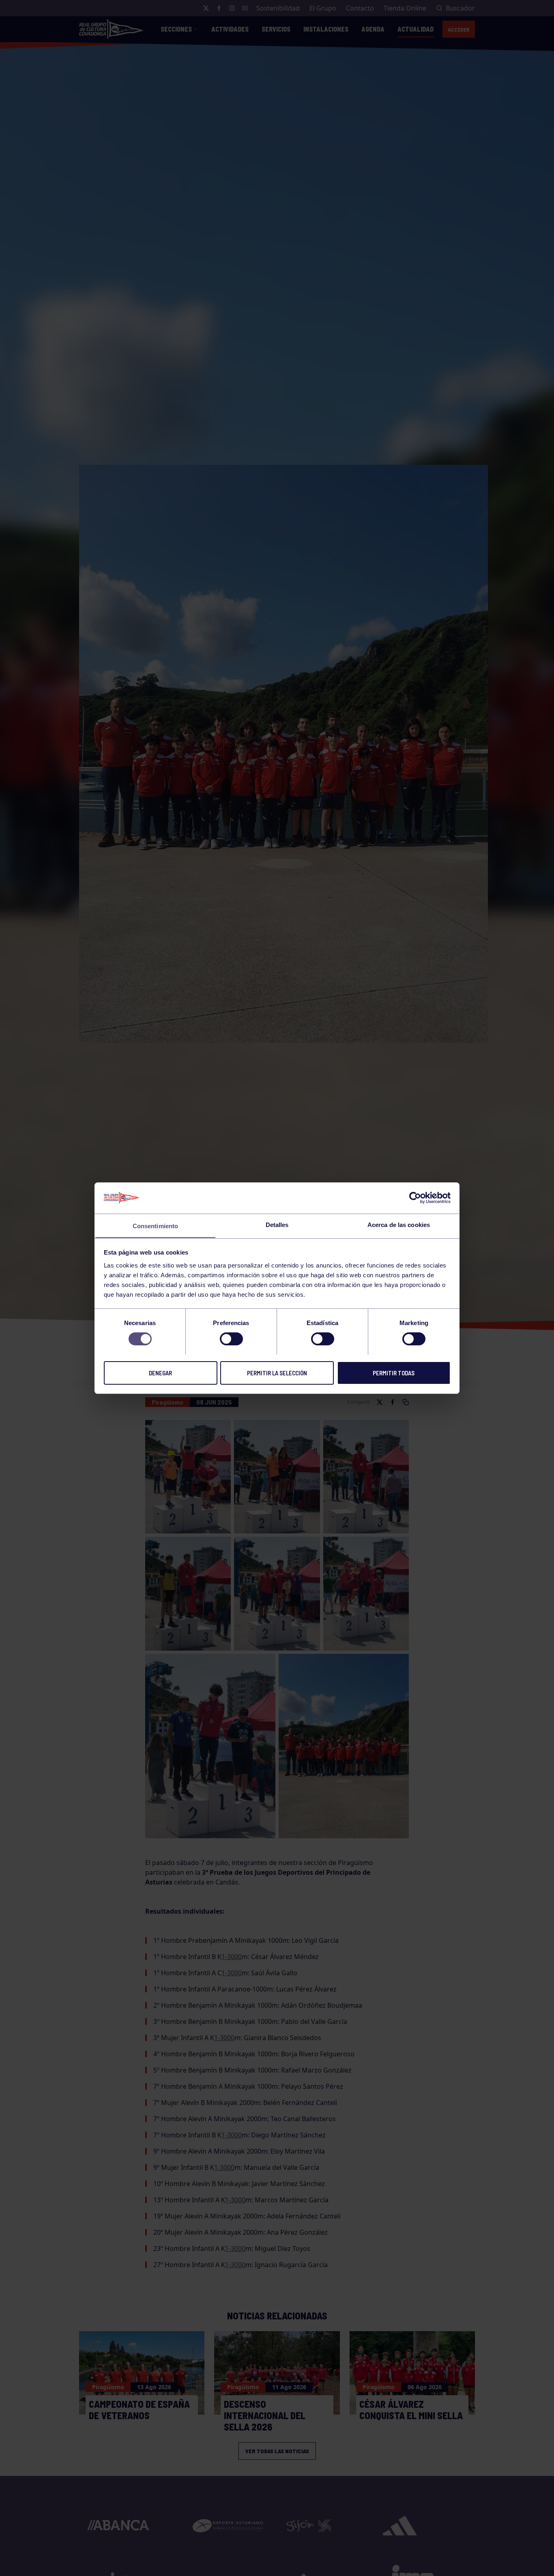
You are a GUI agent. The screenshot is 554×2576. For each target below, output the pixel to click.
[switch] (231, 1339)
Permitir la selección (277, 1373)
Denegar (160, 1373)
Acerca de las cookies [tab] (399, 1224)
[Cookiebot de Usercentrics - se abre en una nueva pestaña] (415, 1198)
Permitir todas (394, 1373)
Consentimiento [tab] (155, 1226)
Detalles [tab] (277, 1224)
